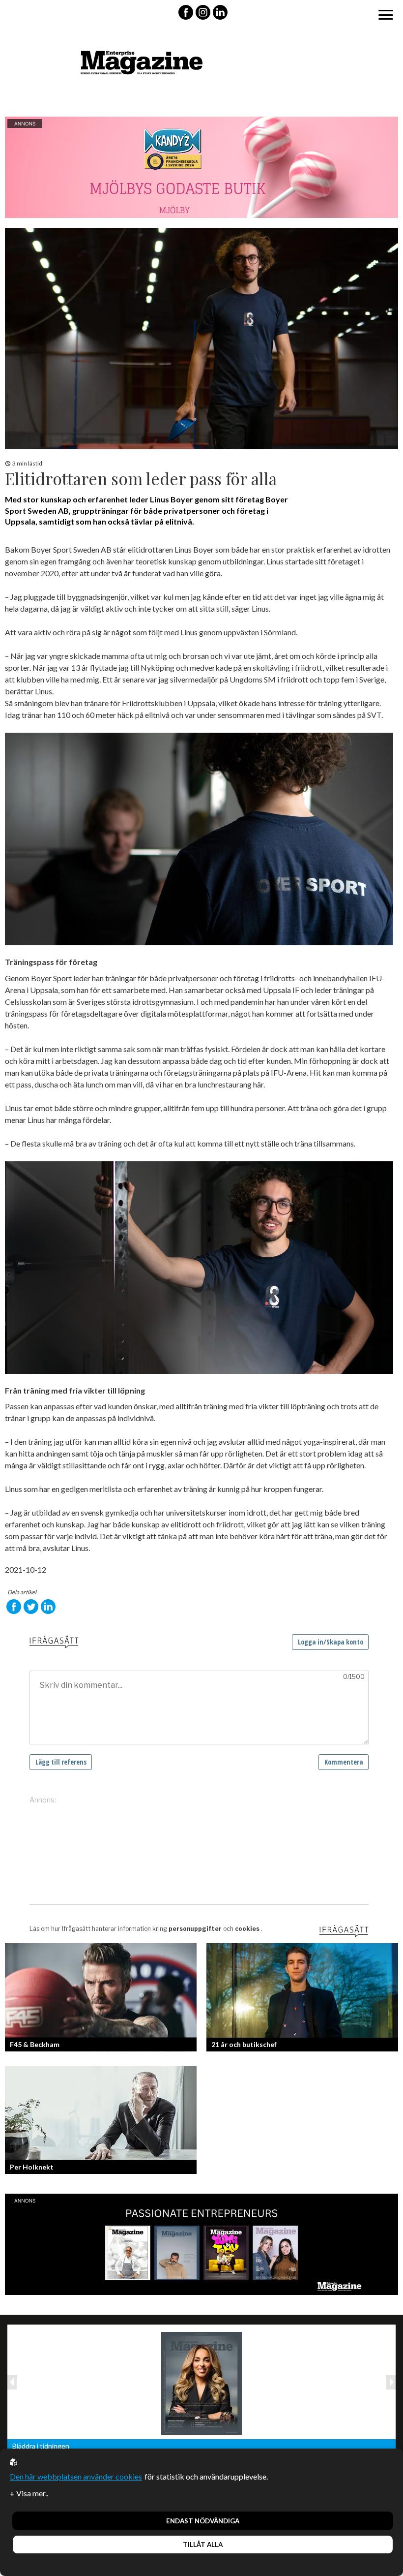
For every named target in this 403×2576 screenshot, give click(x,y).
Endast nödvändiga (203, 2521)
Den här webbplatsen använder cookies (76, 2476)
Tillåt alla (203, 2545)
